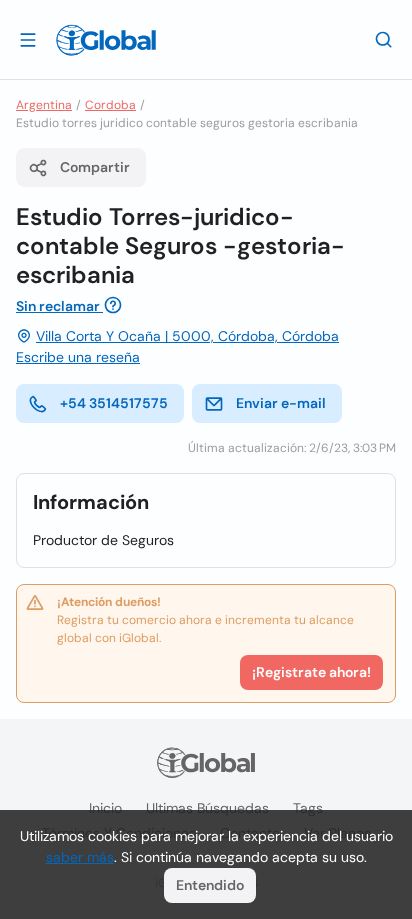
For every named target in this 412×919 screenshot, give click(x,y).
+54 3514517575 (114, 403)
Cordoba (110, 105)
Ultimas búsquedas (207, 808)
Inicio (105, 808)
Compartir (95, 167)
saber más (80, 857)
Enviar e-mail (281, 403)
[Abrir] (28, 39)
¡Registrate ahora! (311, 672)
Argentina (44, 105)
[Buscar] (384, 39)
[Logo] (106, 40)
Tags (308, 808)
